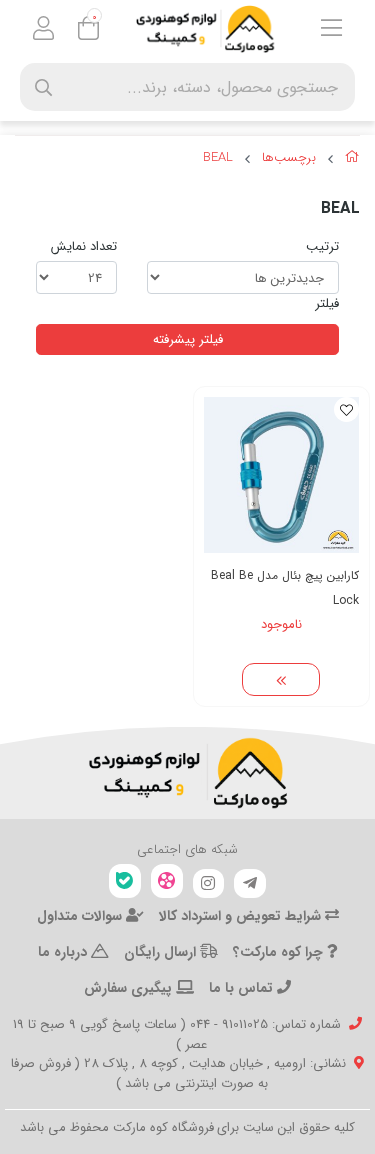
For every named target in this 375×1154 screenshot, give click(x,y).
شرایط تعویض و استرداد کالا (242, 916)
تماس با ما (243, 988)
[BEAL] (187, 773)
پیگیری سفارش (130, 988)
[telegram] (250, 884)
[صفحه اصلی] (352, 160)
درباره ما (64, 952)
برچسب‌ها (289, 158)
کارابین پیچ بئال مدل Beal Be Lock (285, 588)
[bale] (125, 881)
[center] (43, 87)
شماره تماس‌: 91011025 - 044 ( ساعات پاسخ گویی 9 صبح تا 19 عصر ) (177, 1034)
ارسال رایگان (162, 952)
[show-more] (281, 680)
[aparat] (167, 881)
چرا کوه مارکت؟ (280, 952)
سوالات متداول (81, 916)
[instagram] (209, 884)
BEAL (218, 158)
